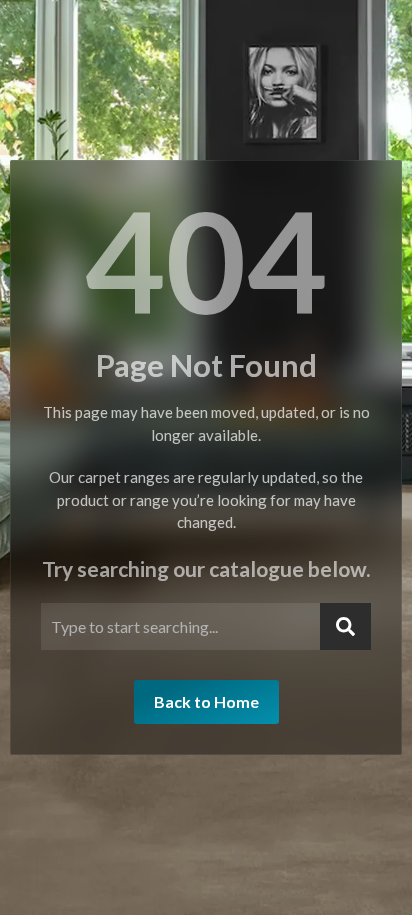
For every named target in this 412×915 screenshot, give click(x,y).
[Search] (345, 626)
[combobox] (180, 626)
